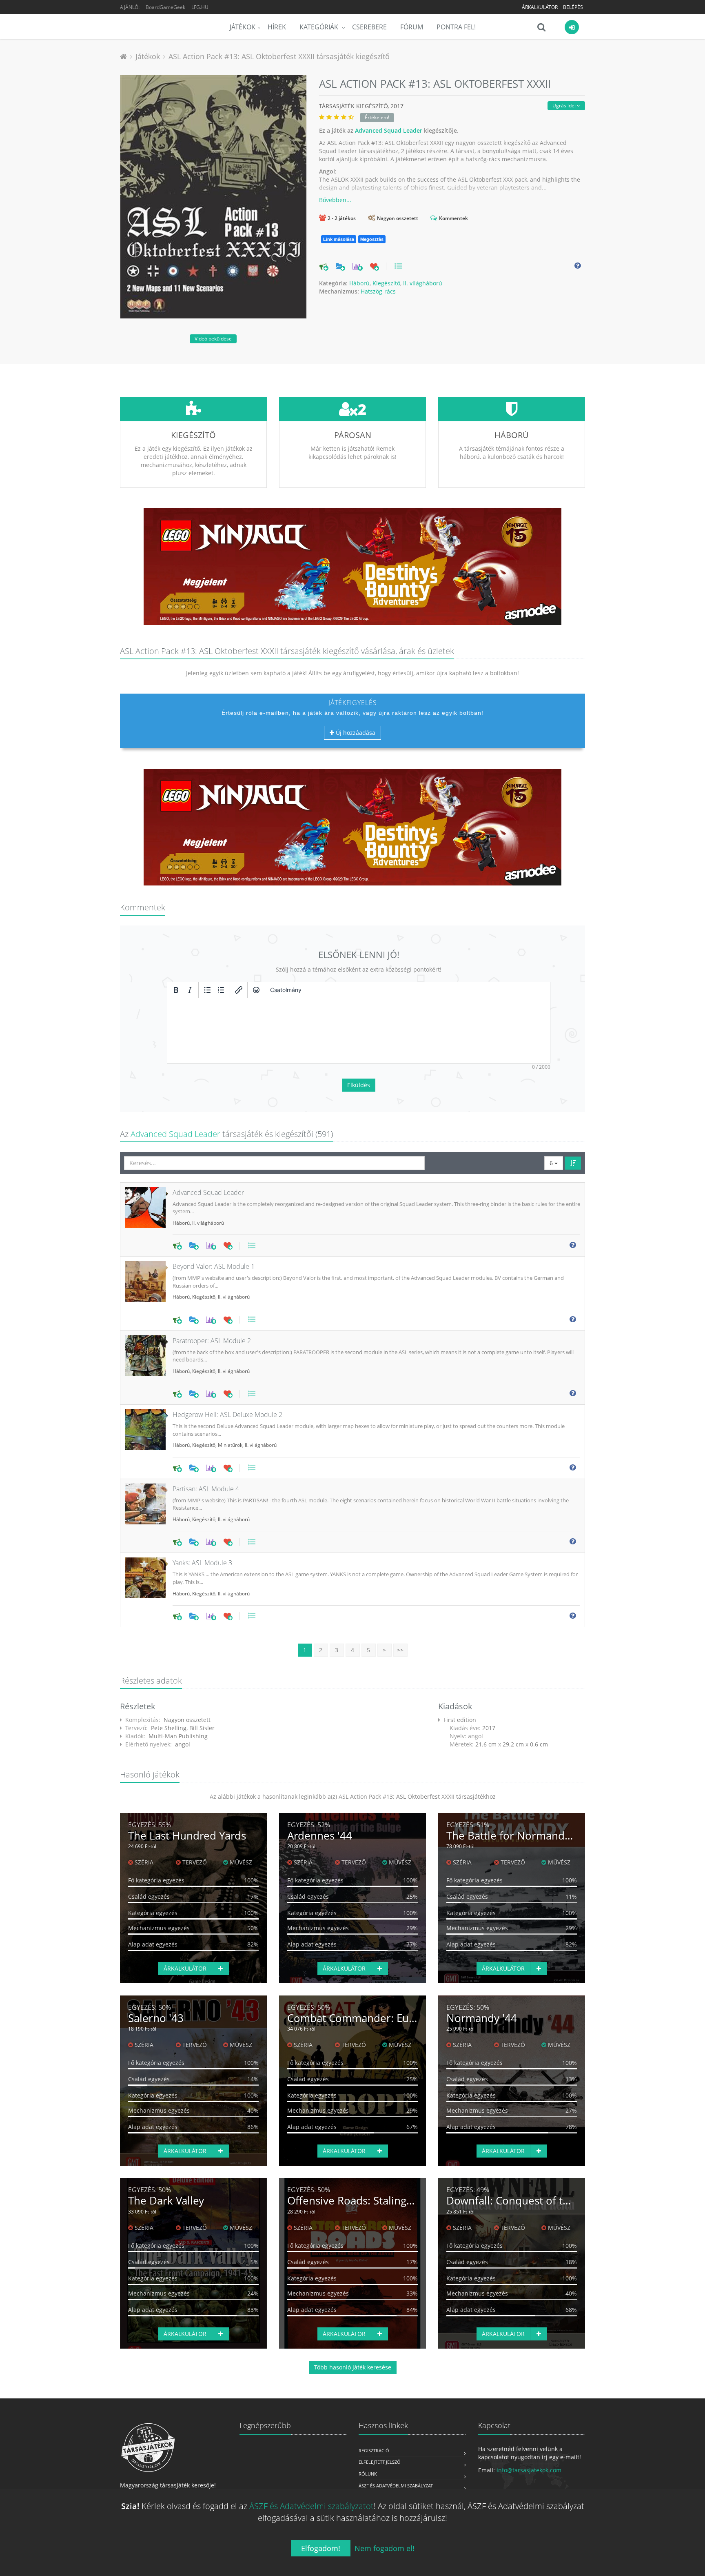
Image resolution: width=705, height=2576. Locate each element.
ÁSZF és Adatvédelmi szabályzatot (311, 2506)
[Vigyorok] (256, 990)
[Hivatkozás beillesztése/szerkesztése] (239, 990)
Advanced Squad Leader (389, 130)
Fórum (412, 27)
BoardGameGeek (165, 7)
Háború (359, 283)
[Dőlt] (190, 990)
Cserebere (369, 27)
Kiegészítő (386, 283)
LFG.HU (200, 7)
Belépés (573, 7)
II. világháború (423, 283)
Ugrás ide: (565, 106)
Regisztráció (374, 2450)
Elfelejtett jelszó (380, 2462)
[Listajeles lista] (207, 990)
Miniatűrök (230, 1445)
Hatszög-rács (378, 291)
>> (400, 1650)
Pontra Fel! (456, 27)
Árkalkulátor (540, 7)
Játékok (243, 27)
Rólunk (368, 2474)
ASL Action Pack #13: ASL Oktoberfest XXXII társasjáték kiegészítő (279, 56)
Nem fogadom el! (385, 2548)
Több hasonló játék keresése (353, 2367)
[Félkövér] (176, 990)
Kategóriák (320, 27)
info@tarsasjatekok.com (529, 2470)
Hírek (277, 27)
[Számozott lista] (221, 990)
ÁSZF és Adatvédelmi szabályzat (396, 2486)
